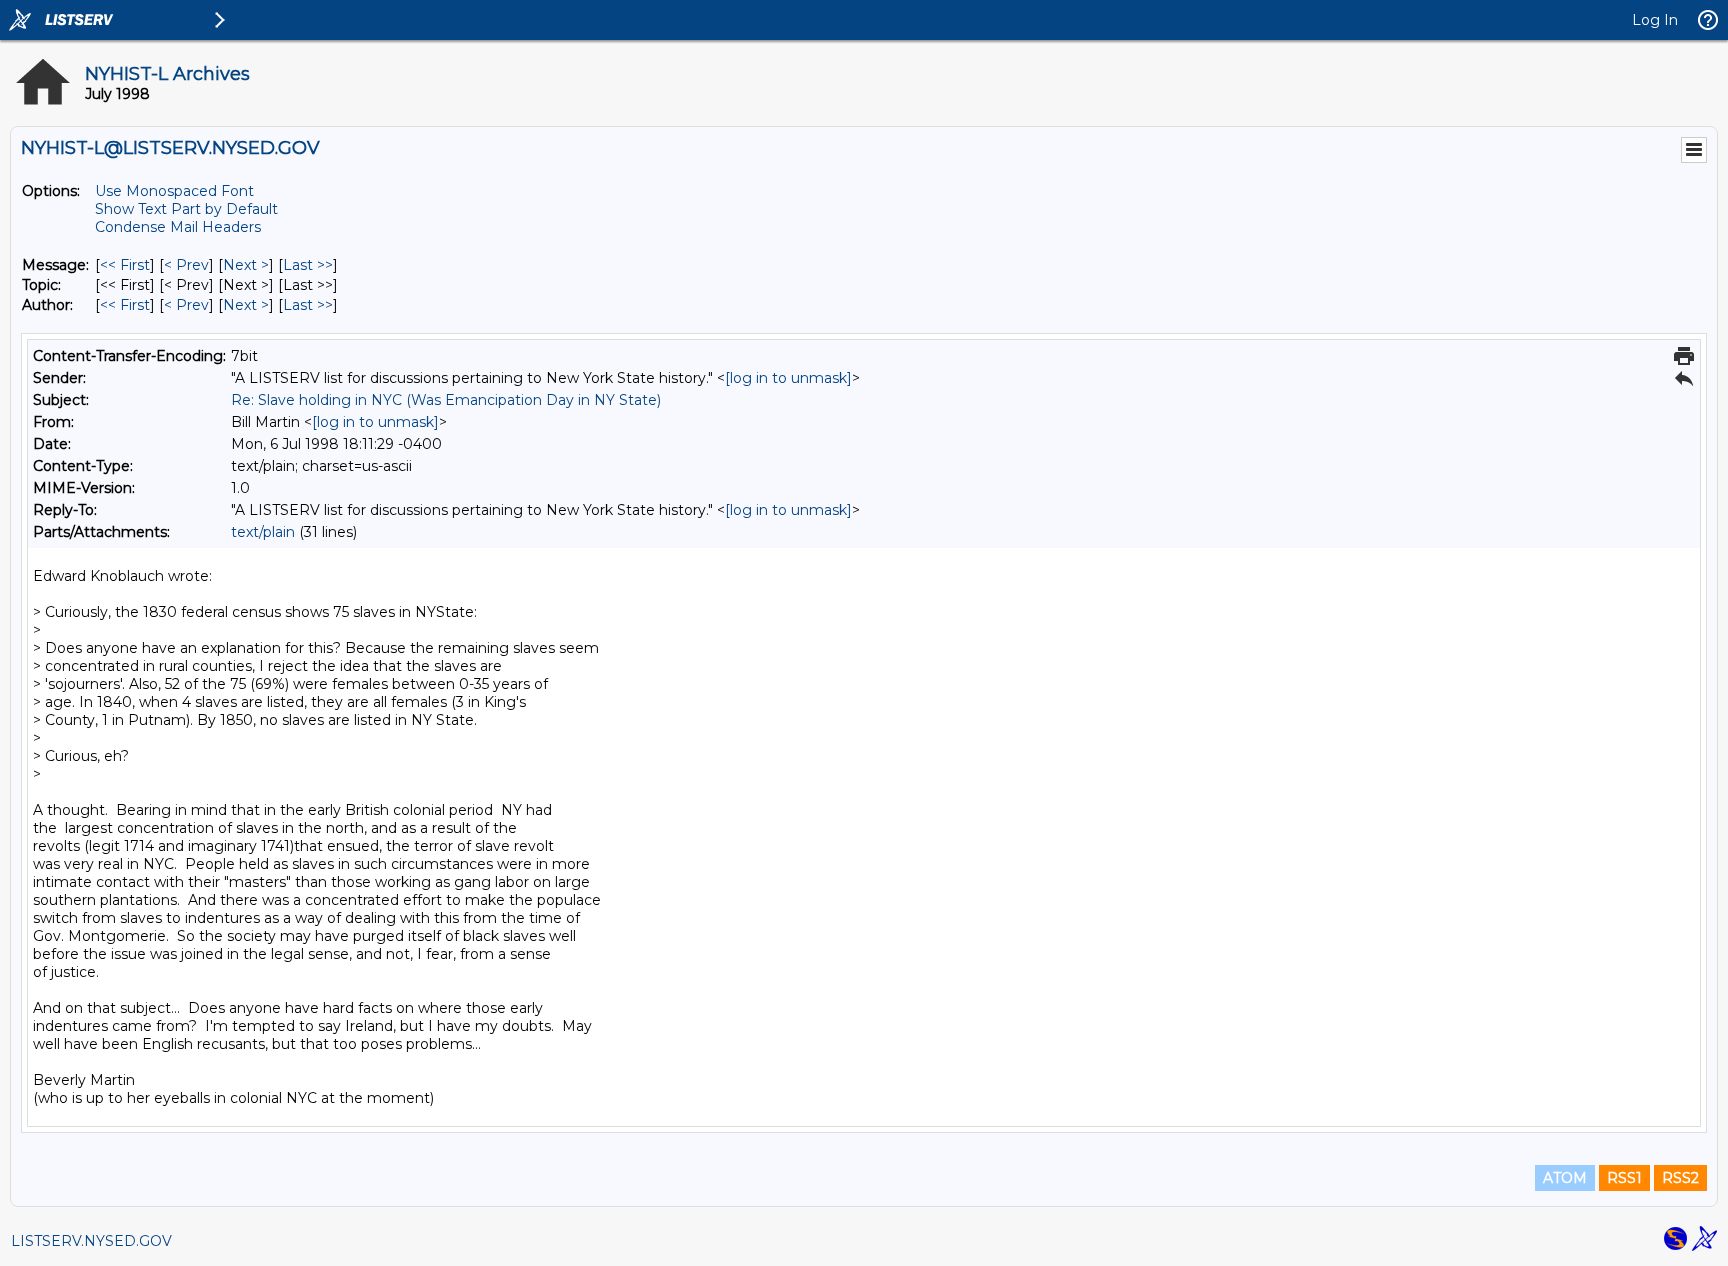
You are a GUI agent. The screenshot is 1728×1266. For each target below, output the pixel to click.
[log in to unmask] (788, 378)
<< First (125, 265)
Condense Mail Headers (178, 227)
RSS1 (1624, 1178)
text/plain (263, 532)
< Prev (186, 265)
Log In (1655, 20)
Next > (246, 265)
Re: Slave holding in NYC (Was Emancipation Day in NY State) (446, 400)
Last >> (308, 265)
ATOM (1565, 1178)
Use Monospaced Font (174, 191)
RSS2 (1680, 1178)
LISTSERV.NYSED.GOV (91, 1241)
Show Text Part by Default (186, 209)
